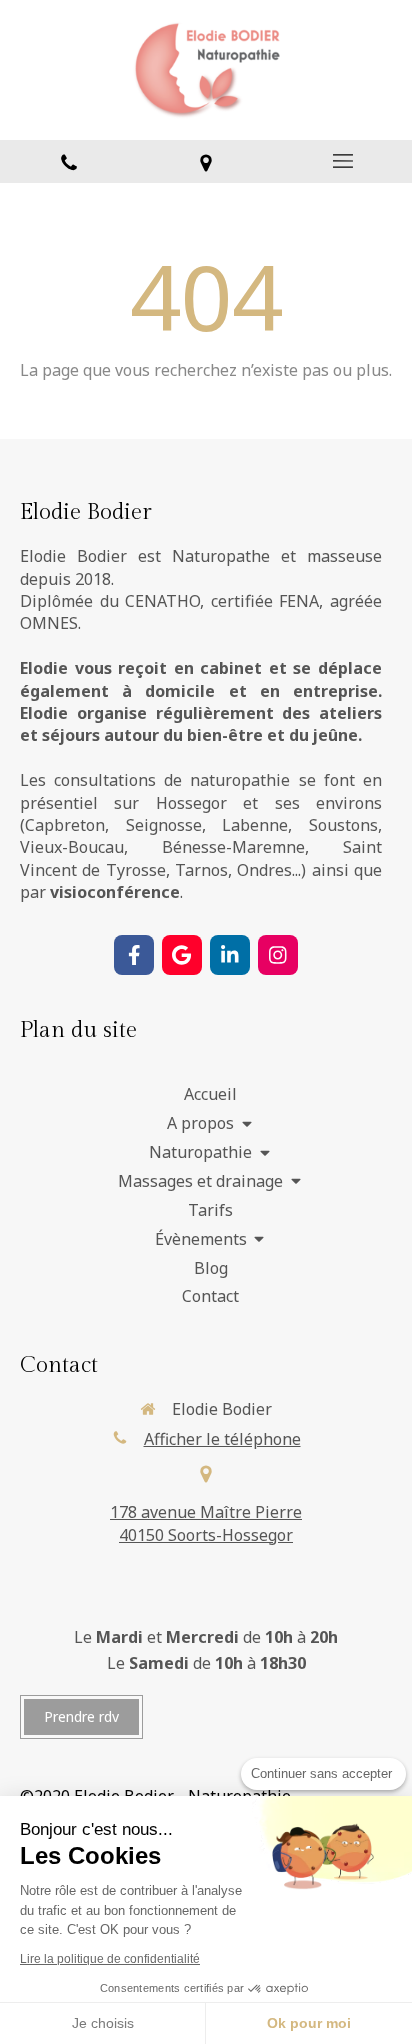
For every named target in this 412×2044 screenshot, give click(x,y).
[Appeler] (68, 161)
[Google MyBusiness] (182, 955)
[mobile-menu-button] (343, 161)
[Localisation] (205, 161)
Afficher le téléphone (222, 1439)
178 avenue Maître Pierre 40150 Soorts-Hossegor (206, 1523)
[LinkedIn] (230, 955)
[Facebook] (134, 955)
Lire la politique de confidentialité (110, 1959)
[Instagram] (278, 955)
